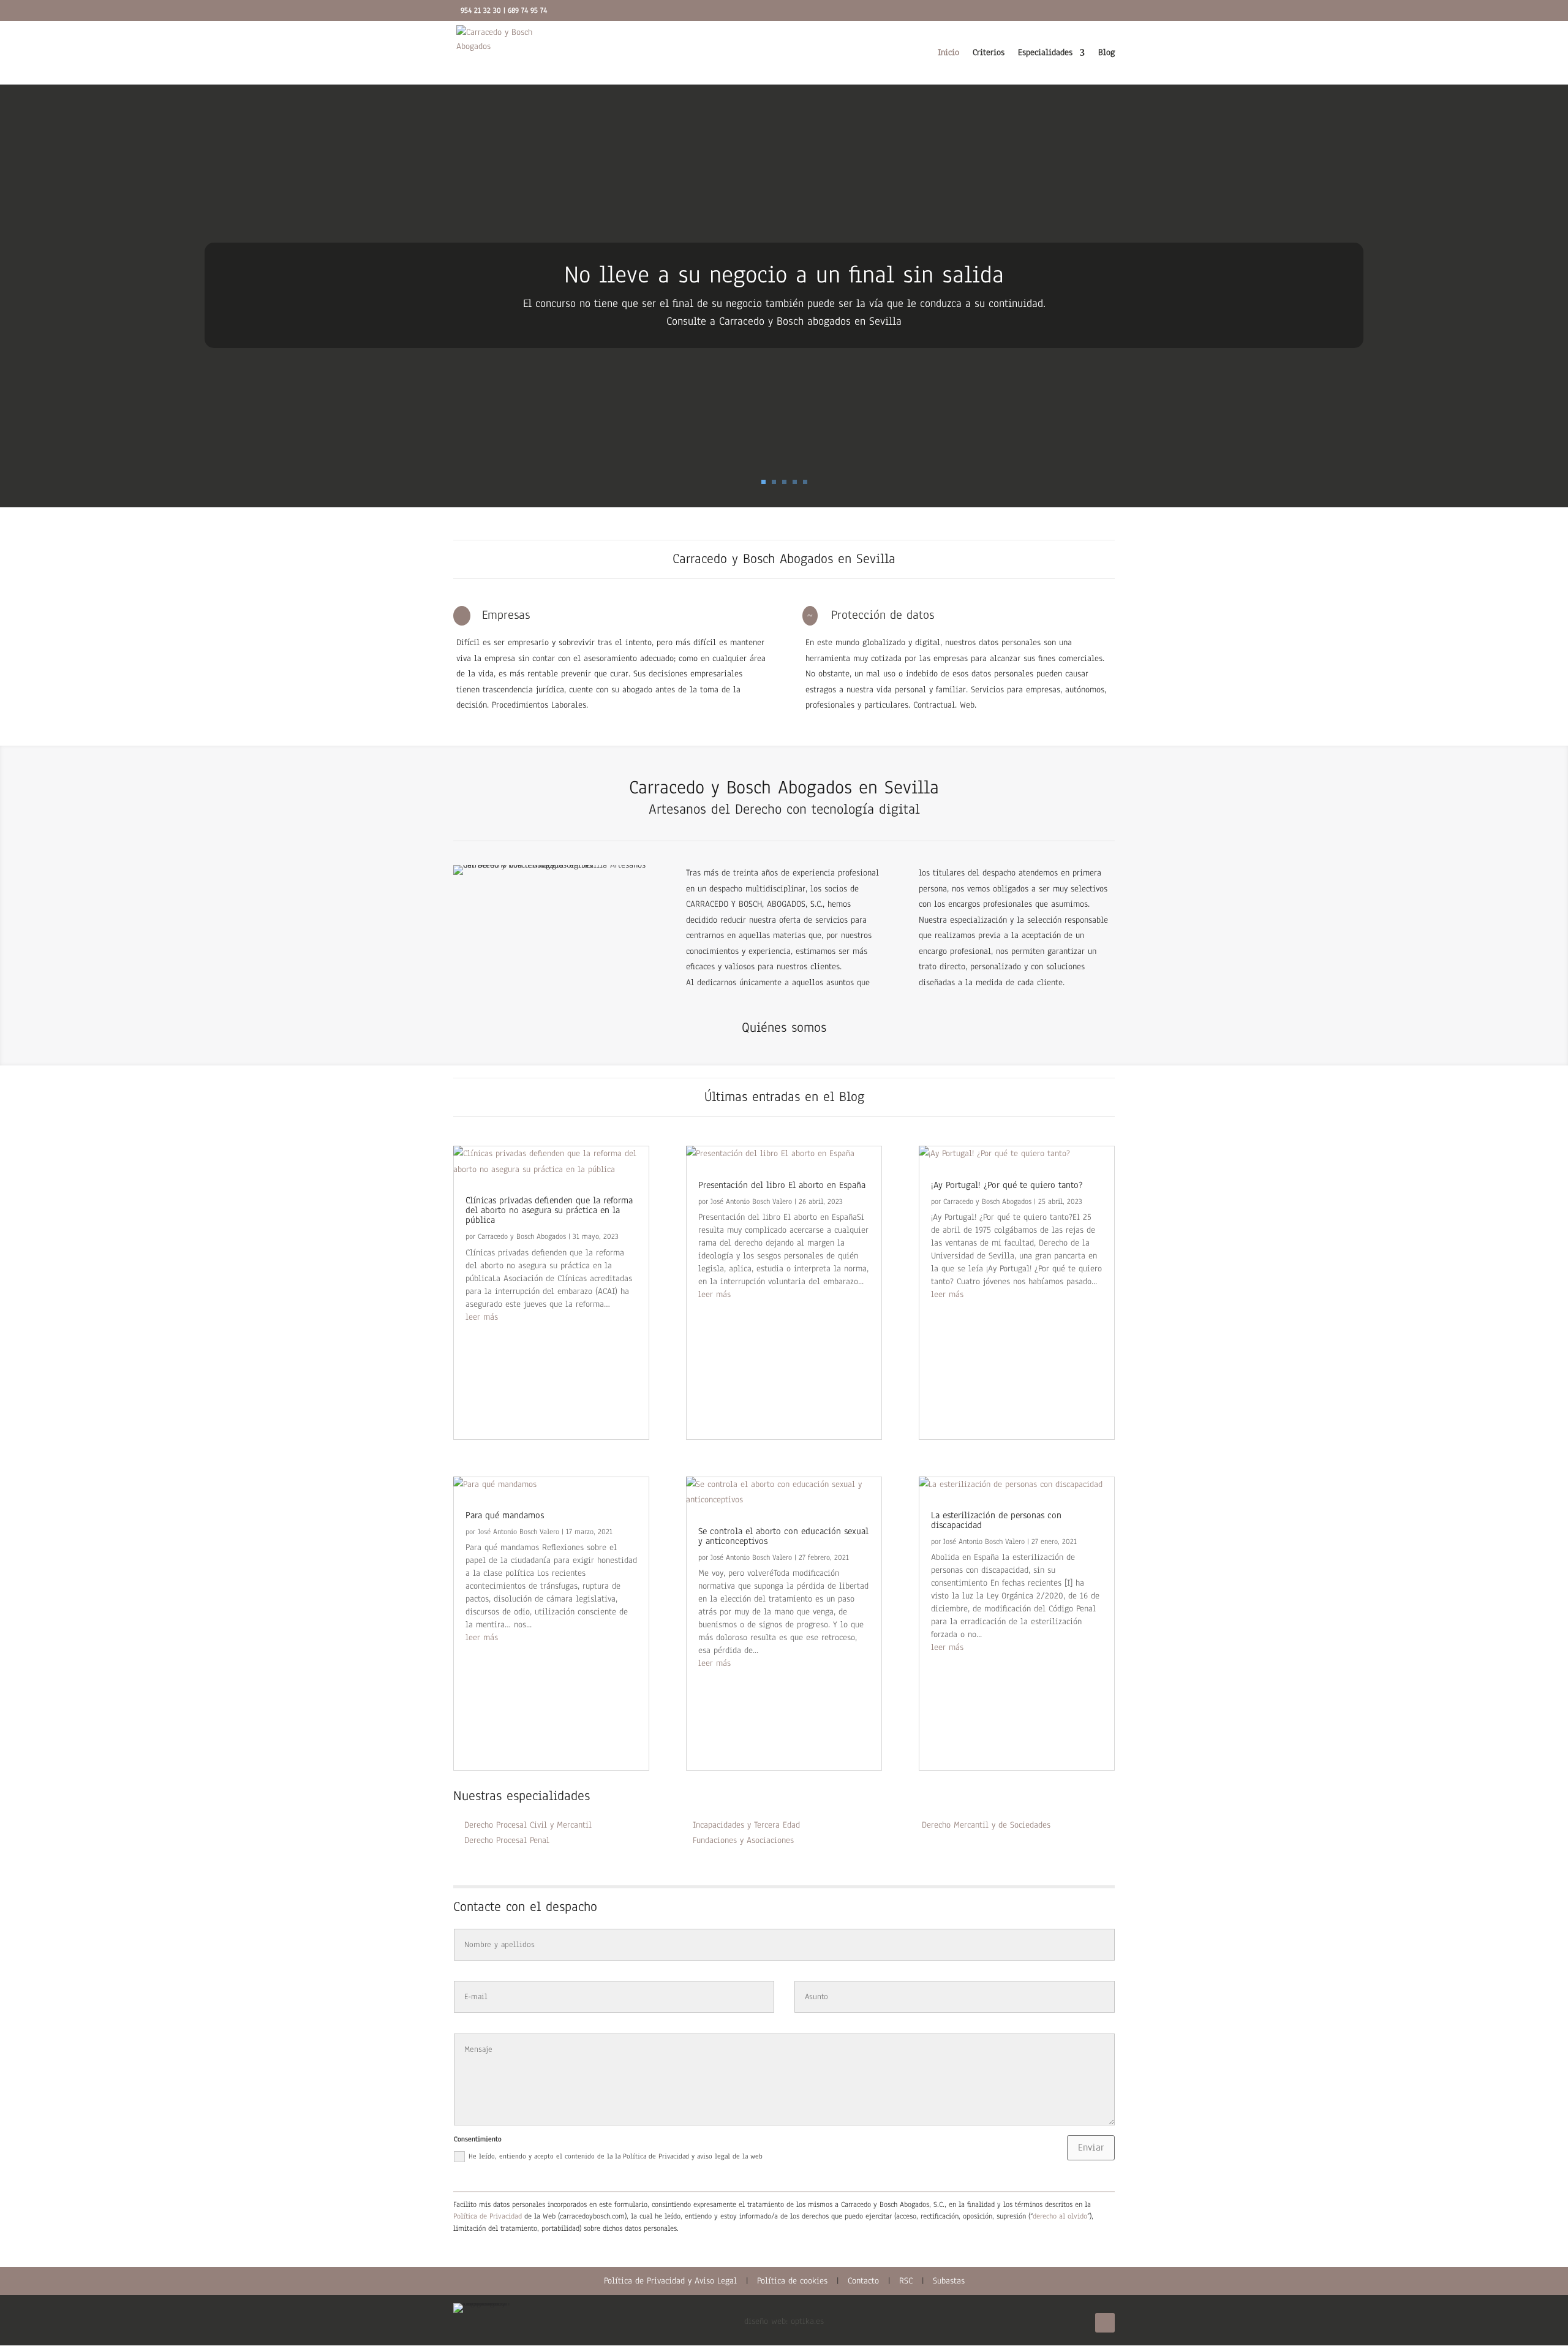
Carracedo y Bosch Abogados (522, 1236)
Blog (1106, 53)
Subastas (949, 2281)
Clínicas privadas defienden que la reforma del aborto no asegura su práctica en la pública (549, 1210)
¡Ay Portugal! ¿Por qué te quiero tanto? (1007, 1185)
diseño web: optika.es (784, 2321)
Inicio (948, 53)
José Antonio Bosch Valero (518, 1532)
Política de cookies (792, 2281)
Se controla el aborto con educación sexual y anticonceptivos (783, 1536)
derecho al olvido (1060, 2216)
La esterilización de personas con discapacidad (996, 1520)
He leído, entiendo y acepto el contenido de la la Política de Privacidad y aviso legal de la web (616, 2156)
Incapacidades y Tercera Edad (746, 1825)
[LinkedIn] (1097, 13)
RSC (906, 2281)
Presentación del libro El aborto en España (782, 1185)
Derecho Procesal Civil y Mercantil (528, 1825)
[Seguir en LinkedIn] (1105, 2323)
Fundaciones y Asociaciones (743, 1840)
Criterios (989, 53)
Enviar (1091, 2147)
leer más (482, 1317)
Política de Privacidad (488, 2216)
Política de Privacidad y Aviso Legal (670, 2281)
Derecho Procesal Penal (507, 1840)
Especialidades (1045, 53)
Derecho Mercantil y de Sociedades (986, 1825)
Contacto (863, 2281)
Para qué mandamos (505, 1515)
